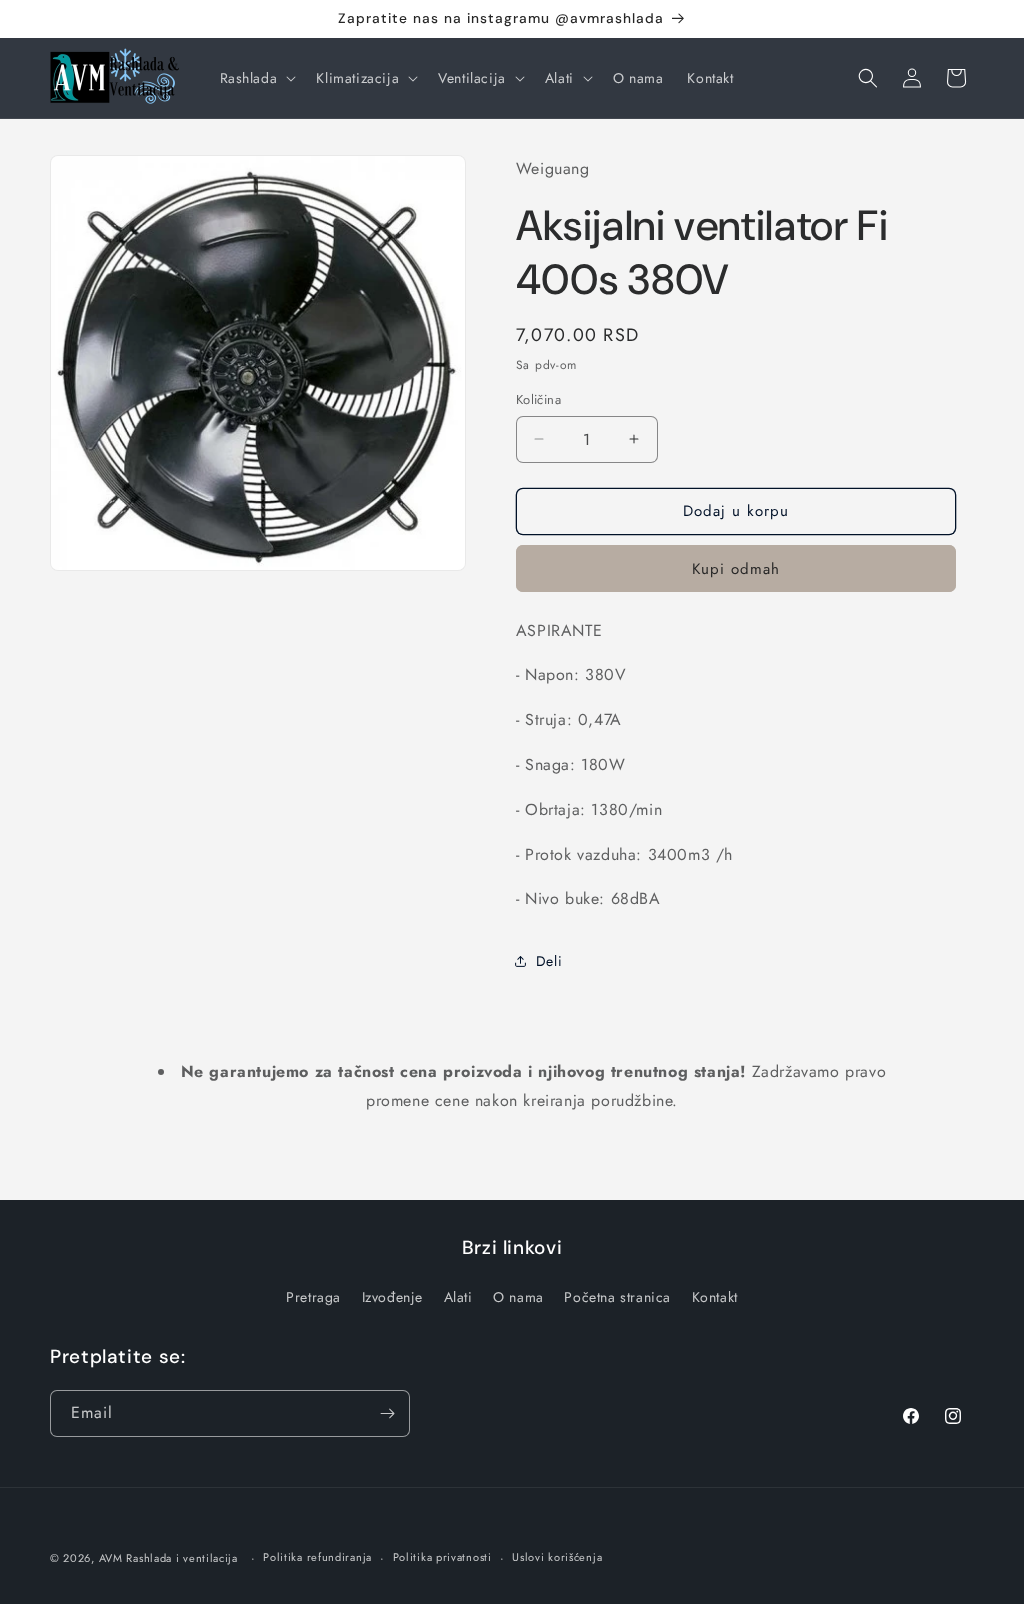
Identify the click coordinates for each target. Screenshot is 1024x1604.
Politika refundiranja (317, 1557)
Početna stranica (617, 1297)
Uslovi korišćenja (557, 1557)
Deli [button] (549, 961)
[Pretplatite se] (387, 1413)
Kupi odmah (736, 569)
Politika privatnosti (442, 1557)
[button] (256, 78)
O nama (518, 1297)
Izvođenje (392, 1297)
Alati (458, 1297)
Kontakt (715, 1297)
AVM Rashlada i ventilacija (168, 1558)
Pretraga (313, 1297)
